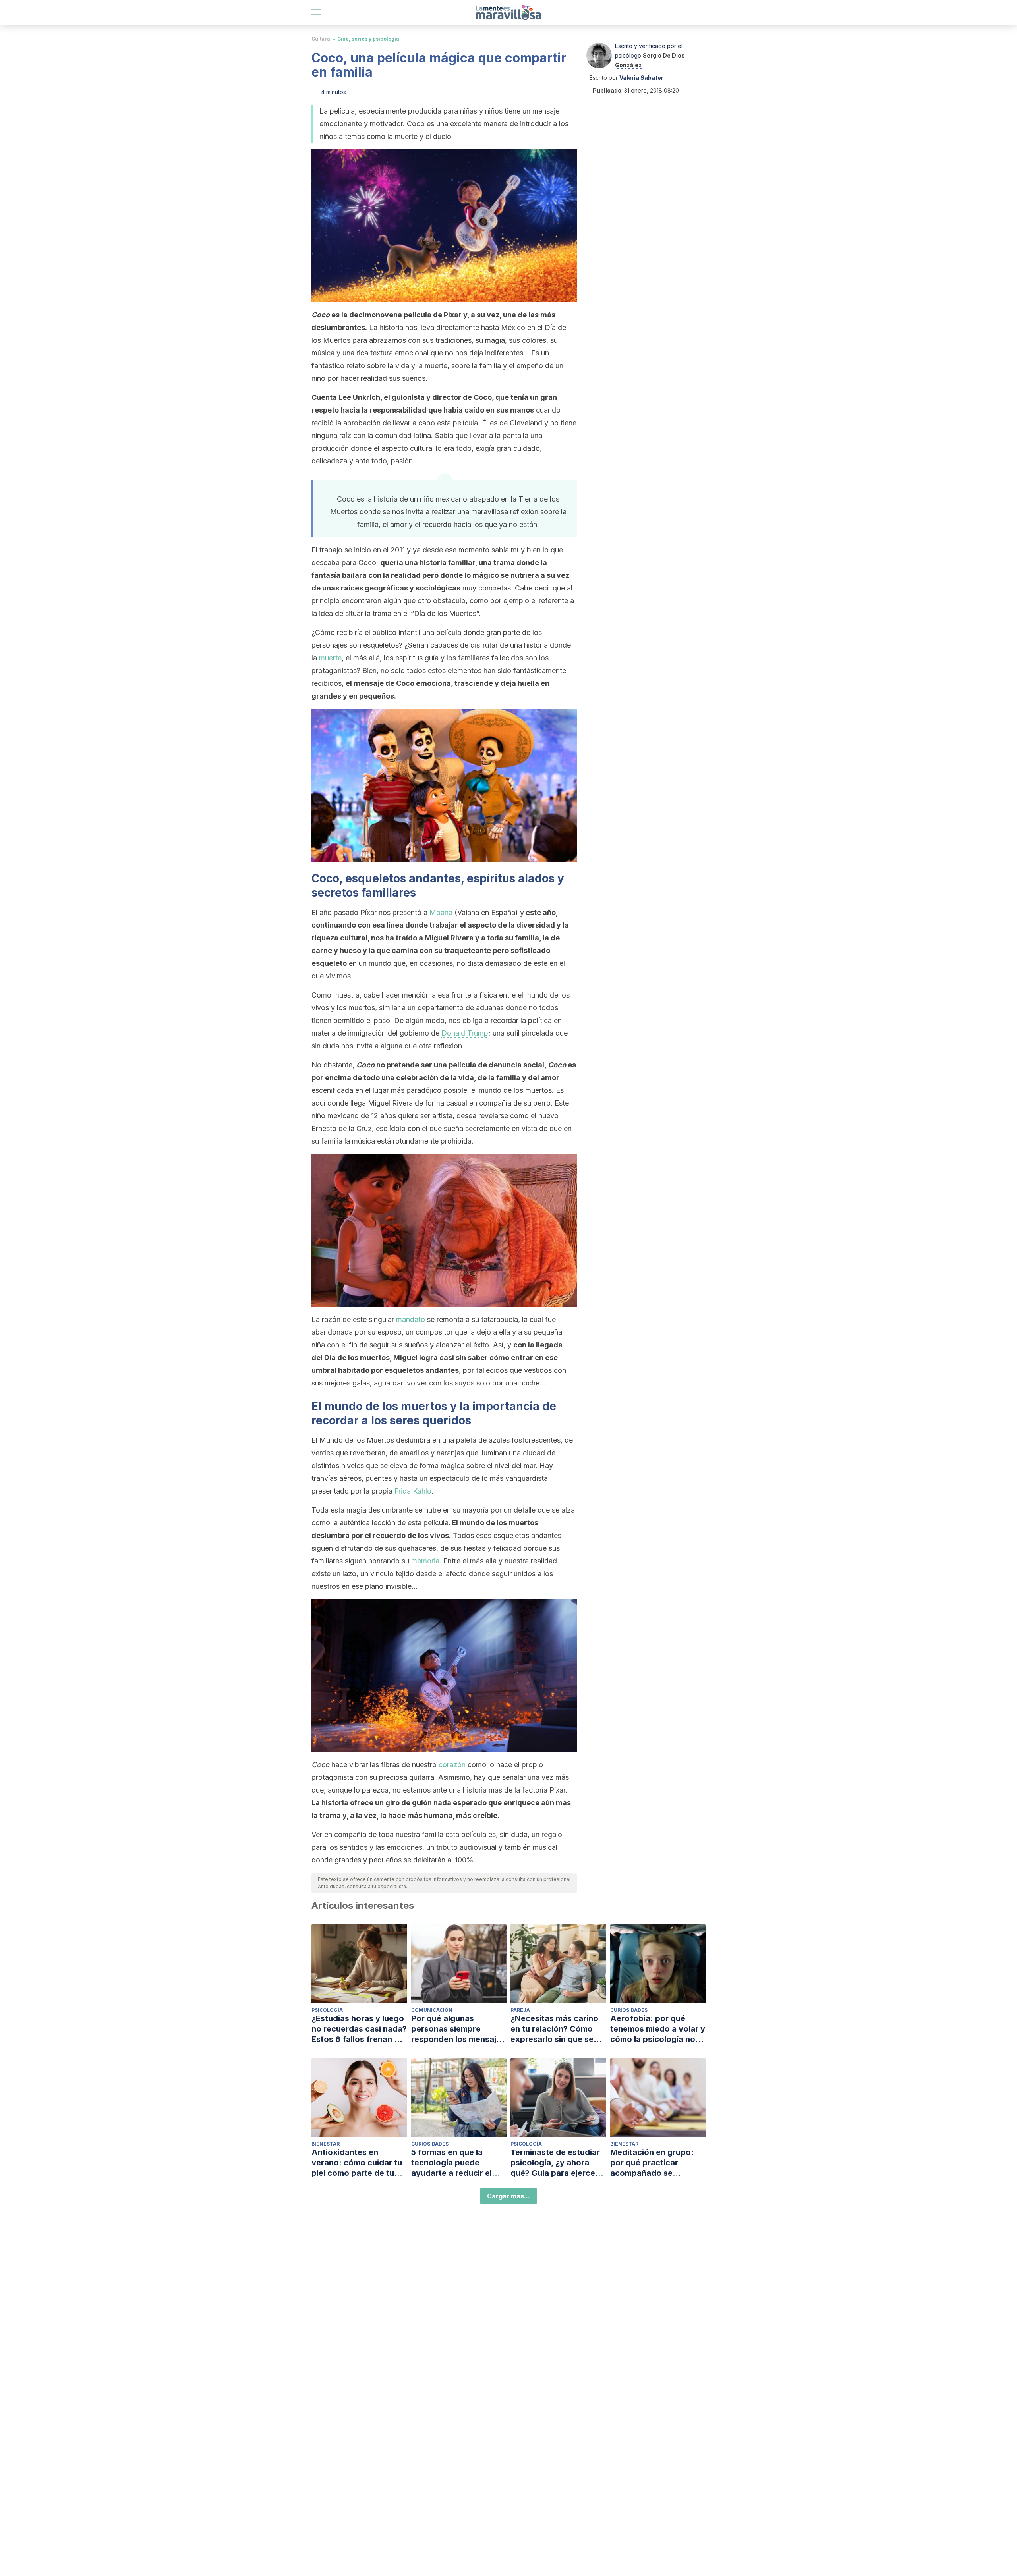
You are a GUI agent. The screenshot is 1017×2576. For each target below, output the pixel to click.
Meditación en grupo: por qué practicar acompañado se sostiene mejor (652, 2163)
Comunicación (432, 2010)
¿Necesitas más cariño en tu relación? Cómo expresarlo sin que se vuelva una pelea (554, 2029)
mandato (411, 1319)
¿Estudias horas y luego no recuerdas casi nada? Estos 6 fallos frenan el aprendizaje (359, 2029)
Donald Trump (465, 1033)
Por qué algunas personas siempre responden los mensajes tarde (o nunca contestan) (458, 2029)
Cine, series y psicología (368, 39)
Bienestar (326, 2144)
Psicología (327, 2010)
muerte (330, 658)
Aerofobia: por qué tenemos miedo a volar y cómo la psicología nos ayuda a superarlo (658, 2029)
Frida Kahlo (413, 1491)
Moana (441, 912)
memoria (425, 1561)
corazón (452, 1765)
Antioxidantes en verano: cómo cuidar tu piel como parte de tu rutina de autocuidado (357, 2163)
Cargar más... (508, 2196)
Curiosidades (629, 2010)
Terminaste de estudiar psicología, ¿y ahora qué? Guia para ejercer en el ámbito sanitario (555, 2163)
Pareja (520, 2010)
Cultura (321, 39)
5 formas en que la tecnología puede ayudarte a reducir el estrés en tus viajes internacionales (451, 2163)
